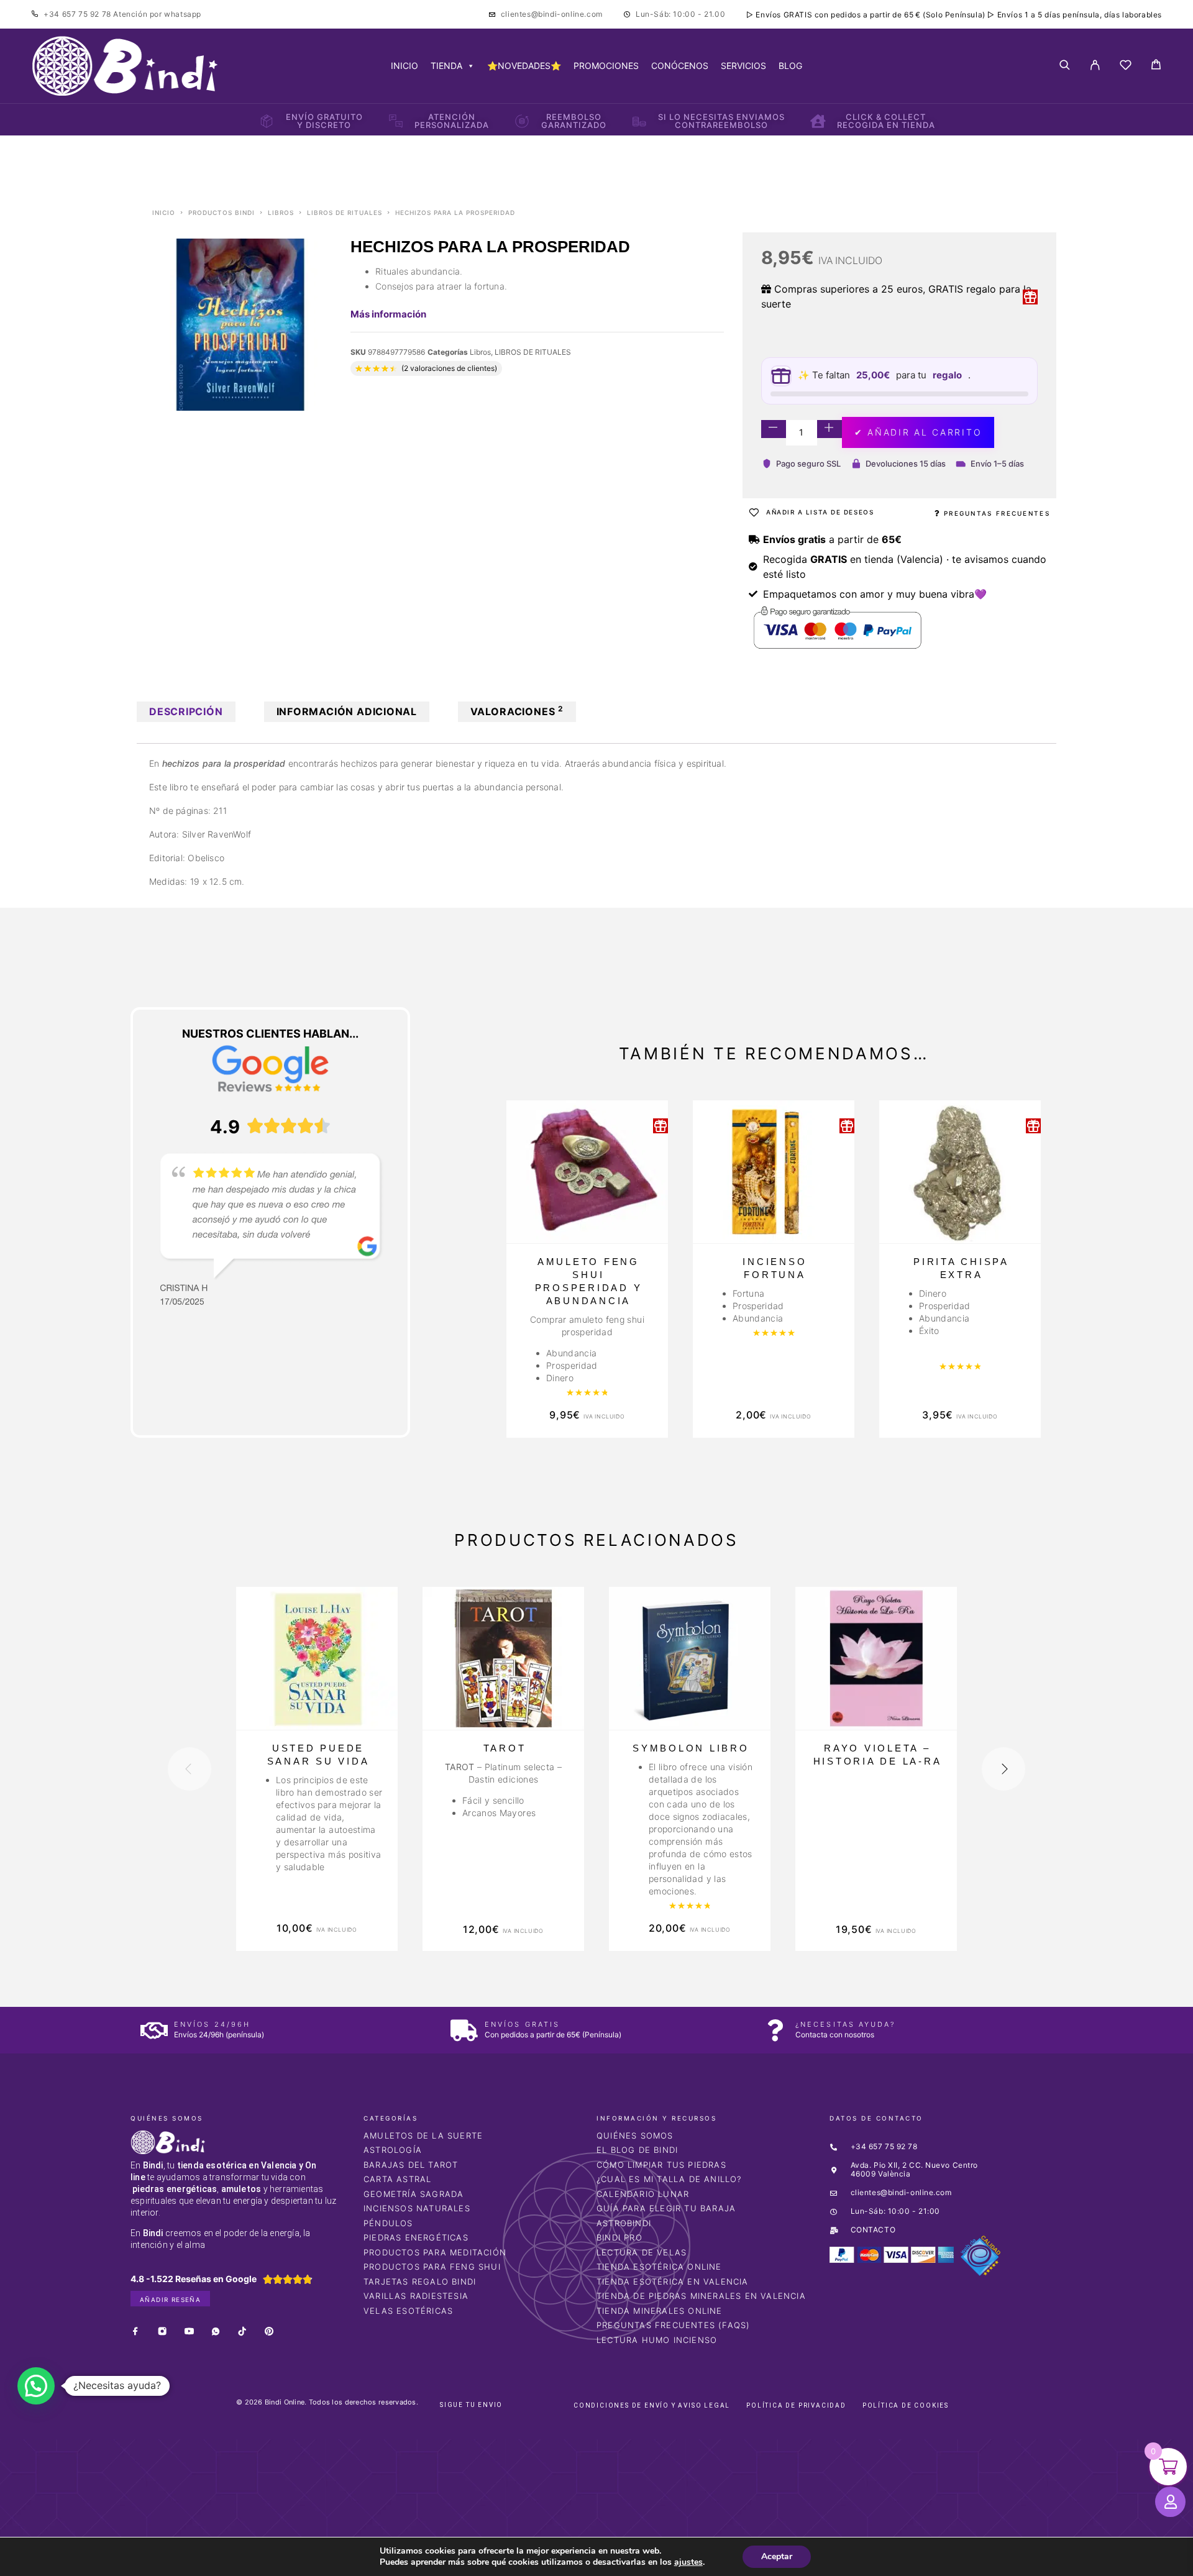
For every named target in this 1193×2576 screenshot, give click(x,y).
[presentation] (190, 1769)
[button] (36, 2386)
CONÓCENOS (680, 66)
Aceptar (777, 2556)
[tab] (186, 712)
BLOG (790, 66)
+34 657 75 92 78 (78, 14)
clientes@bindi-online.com (552, 14)
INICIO (405, 66)
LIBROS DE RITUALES (345, 212)
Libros (281, 212)
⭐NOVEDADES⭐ (524, 66)
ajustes (688, 2562)
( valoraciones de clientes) (449, 368)
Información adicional (347, 711)
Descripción (186, 711)
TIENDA (446, 66)
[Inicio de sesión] (1095, 66)
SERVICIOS (743, 66)
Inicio (164, 212)
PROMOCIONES (606, 66)
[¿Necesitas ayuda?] (775, 2030)
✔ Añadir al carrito (918, 432)
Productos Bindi (222, 212)
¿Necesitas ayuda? (845, 2024)
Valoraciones (517, 711)
